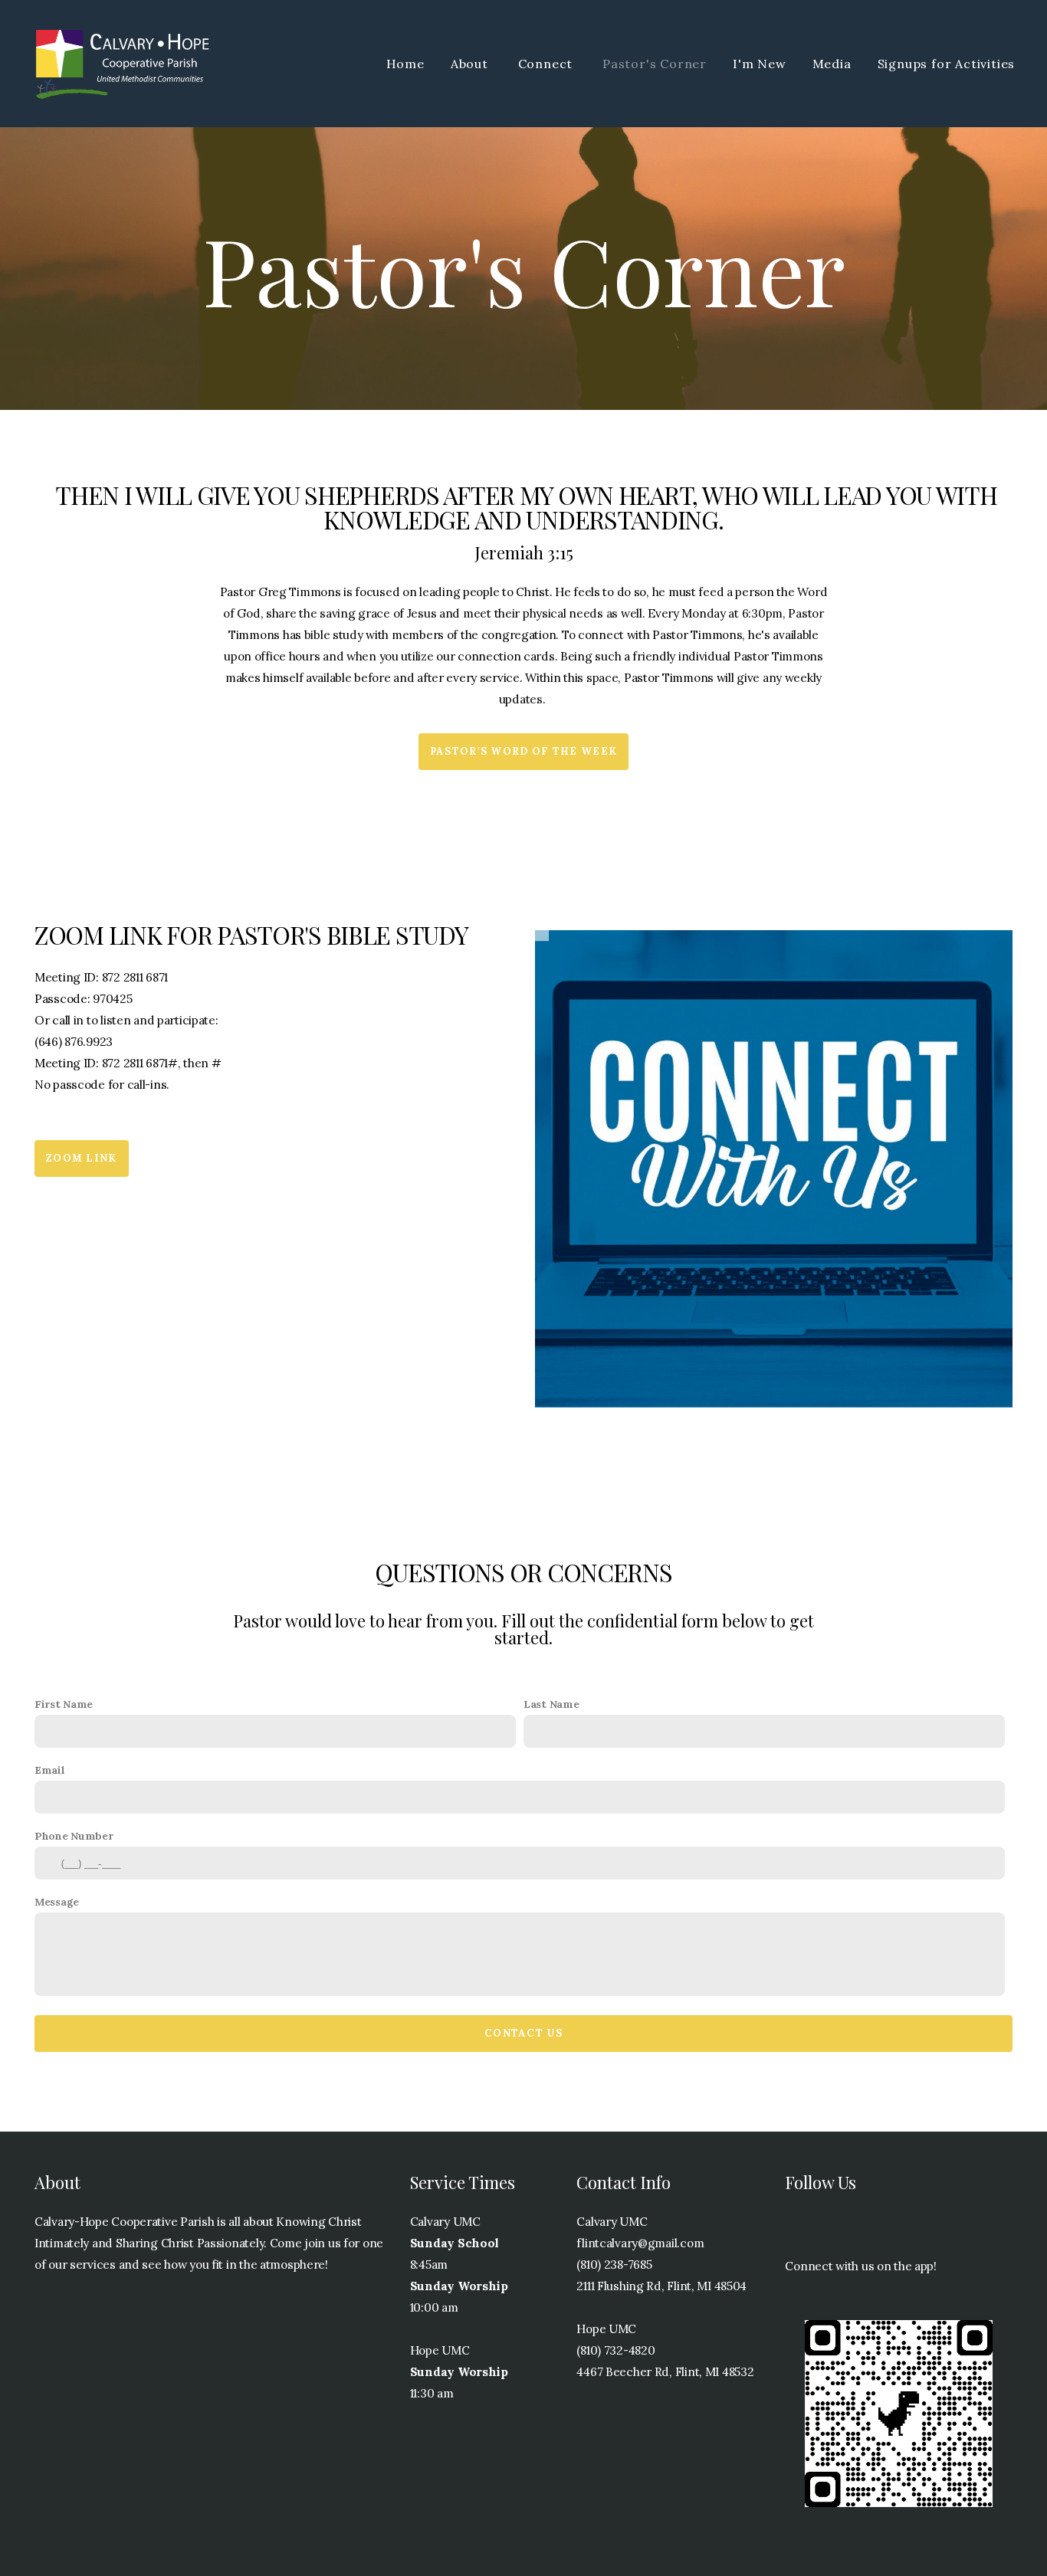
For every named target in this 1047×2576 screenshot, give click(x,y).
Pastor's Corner (655, 64)
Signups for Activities (948, 64)
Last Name (551, 1704)
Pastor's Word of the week (524, 751)
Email (50, 1770)
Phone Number (74, 1836)
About (471, 64)
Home (405, 64)
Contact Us (523, 2033)
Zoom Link (82, 1158)
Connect (547, 64)
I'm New (760, 64)
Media (832, 64)
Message (57, 1902)
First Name (64, 1704)
